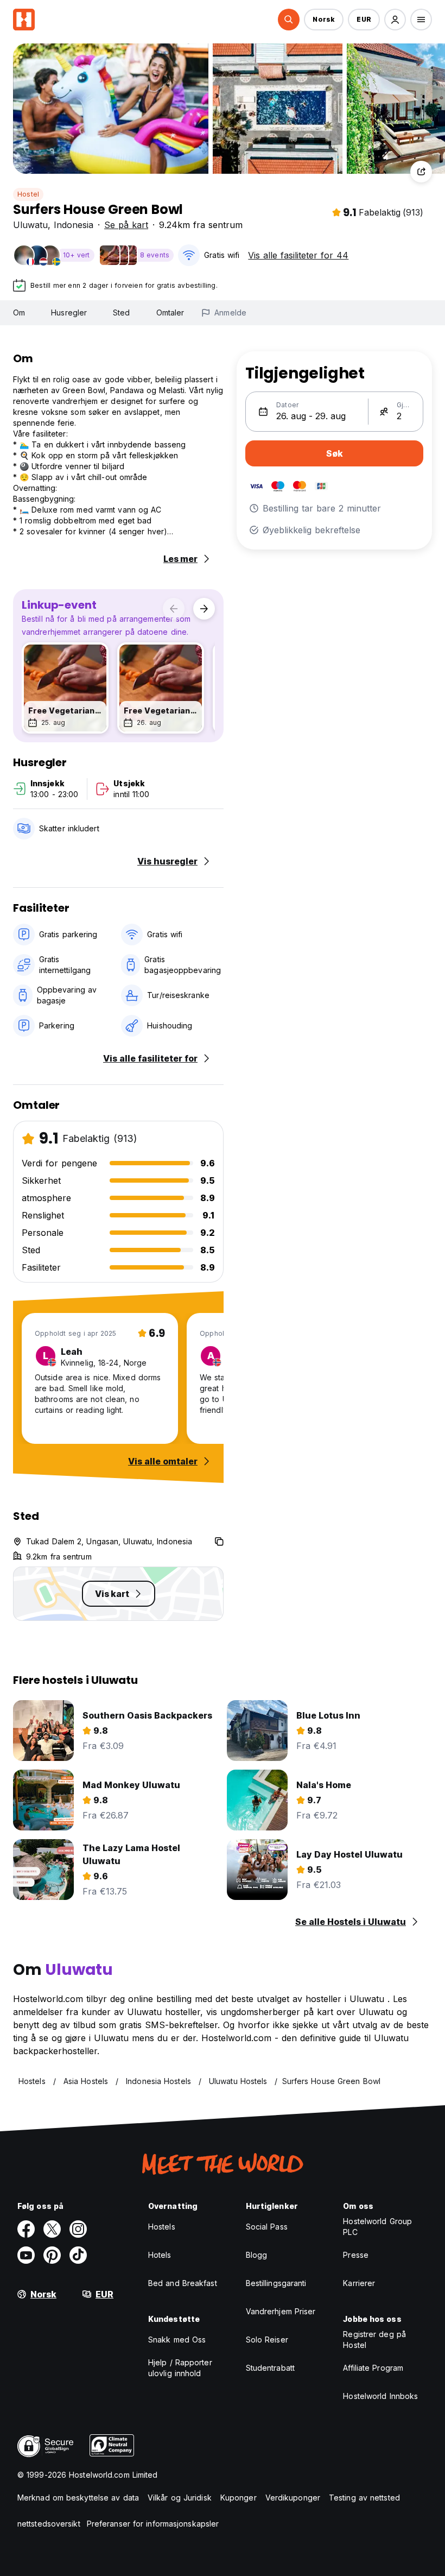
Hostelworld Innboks (380, 2396)
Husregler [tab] (69, 312)
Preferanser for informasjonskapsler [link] (153, 2524)
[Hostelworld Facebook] (26, 2229)
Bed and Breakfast (183, 2283)
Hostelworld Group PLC (377, 2227)
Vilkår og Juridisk (180, 2498)
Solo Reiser (267, 2340)
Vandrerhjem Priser (281, 2311)
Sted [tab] (121, 312)
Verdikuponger (293, 2498)
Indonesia (74, 225)
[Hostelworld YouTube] (26, 2255)
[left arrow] (174, 609)
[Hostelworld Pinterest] (52, 2255)
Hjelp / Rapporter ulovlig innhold (180, 2368)
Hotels (160, 2255)
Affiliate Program (373, 2368)
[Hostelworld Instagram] (78, 2229)
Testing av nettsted (364, 2498)
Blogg (257, 2255)
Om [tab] (19, 312)
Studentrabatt (270, 2368)
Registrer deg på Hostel (374, 2340)
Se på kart (126, 225)
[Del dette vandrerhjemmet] (421, 172)
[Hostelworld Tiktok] (78, 2255)
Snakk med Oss (177, 2340)
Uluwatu (30, 225)
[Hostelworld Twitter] (52, 2229)
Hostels (162, 2227)
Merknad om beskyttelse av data (78, 2498)
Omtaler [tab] (170, 312)
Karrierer (359, 2283)
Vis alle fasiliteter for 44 (298, 255)
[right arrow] (204, 609)
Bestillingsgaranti (276, 2283)
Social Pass (267, 2227)
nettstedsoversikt (49, 2524)
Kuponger (239, 2498)
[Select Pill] (289, 20)
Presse (356, 2255)
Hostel (28, 194)
